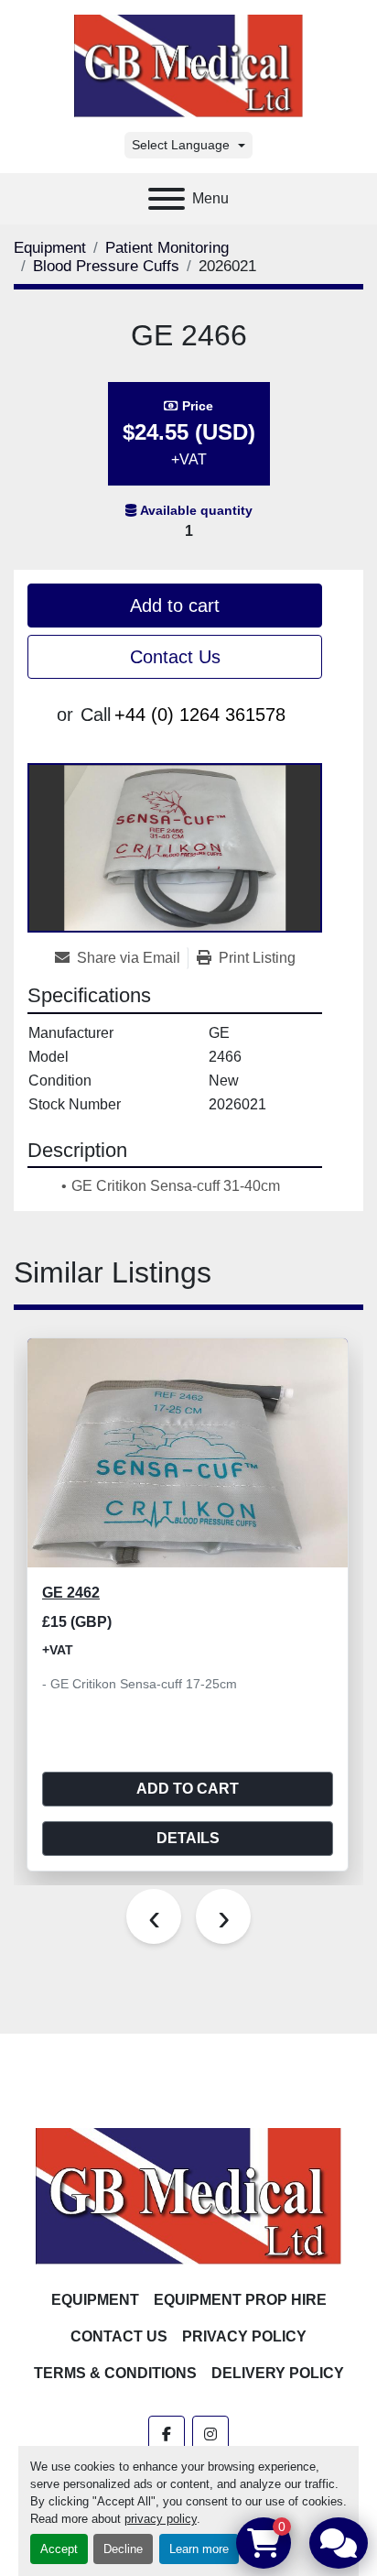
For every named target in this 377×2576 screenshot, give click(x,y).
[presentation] (154, 1916)
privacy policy (161, 2519)
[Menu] (167, 199)
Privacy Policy (244, 2336)
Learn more (199, 2549)
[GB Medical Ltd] (188, 2195)
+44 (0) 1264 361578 (200, 715)
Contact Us (175, 657)
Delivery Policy (278, 2373)
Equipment (95, 2300)
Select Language (181, 145)
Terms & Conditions (115, 2373)
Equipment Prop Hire (240, 2300)
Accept (59, 2549)
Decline (123, 2549)
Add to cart (175, 606)
